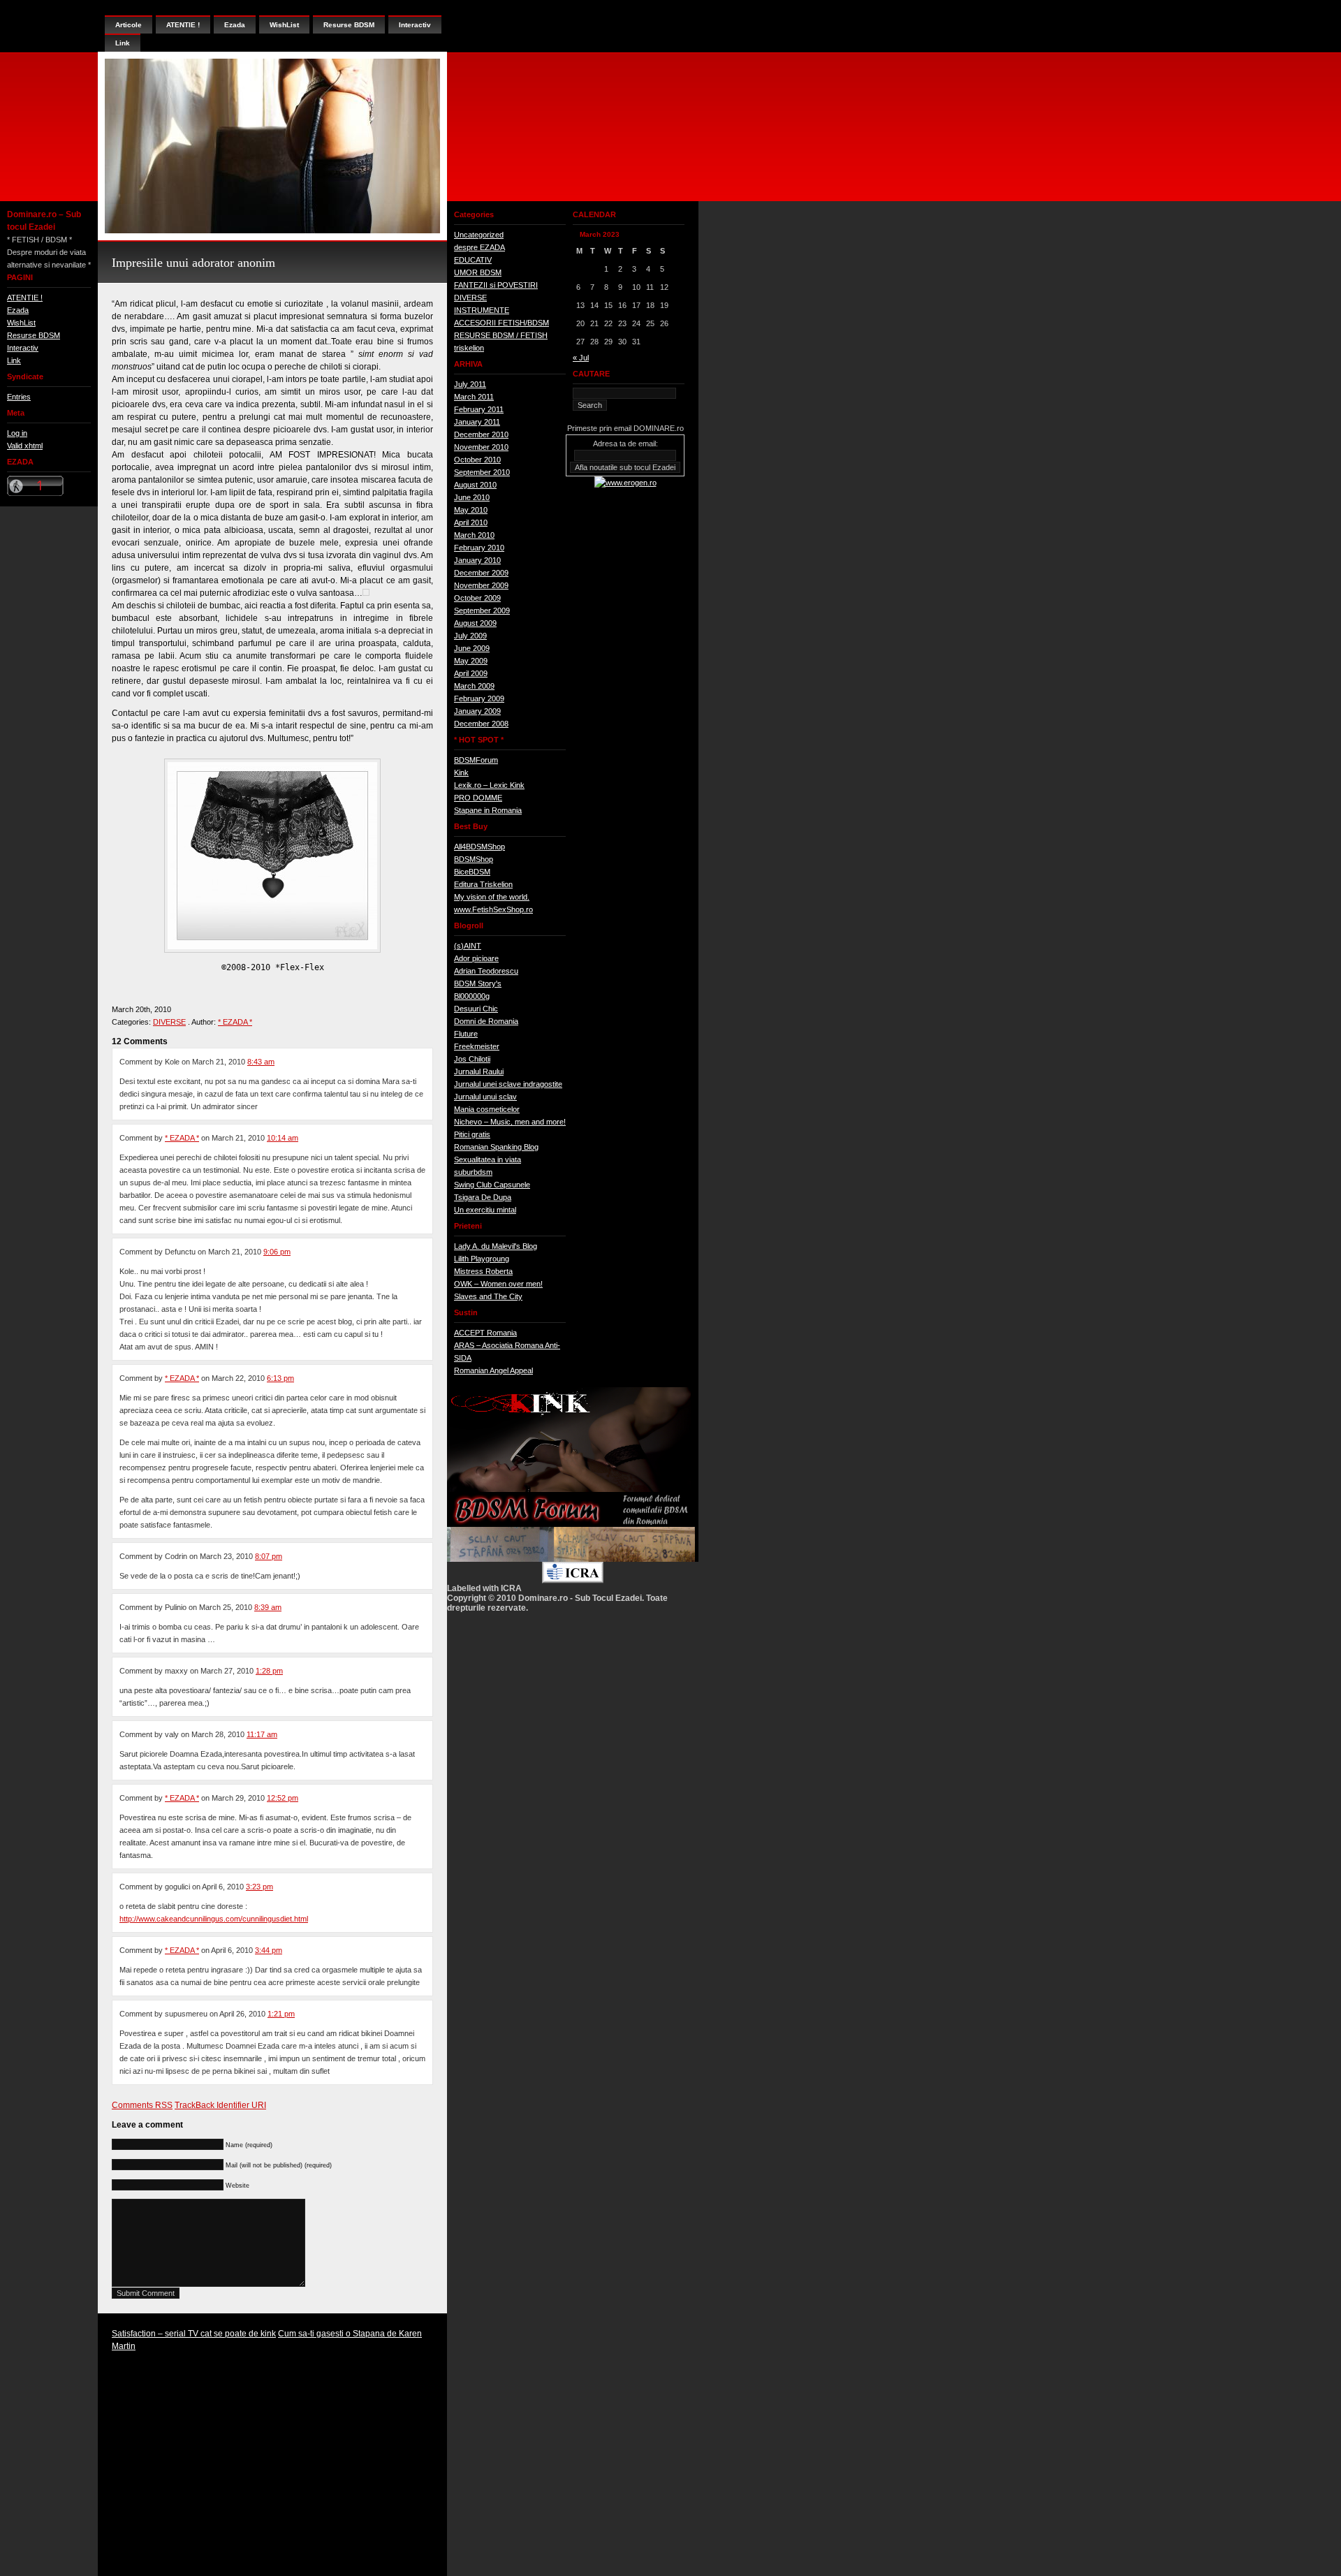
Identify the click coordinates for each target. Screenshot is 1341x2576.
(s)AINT (468, 946)
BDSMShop (474, 859)
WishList (21, 323)
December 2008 (481, 724)
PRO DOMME (478, 798)
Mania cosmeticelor (487, 1109)
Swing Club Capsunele (492, 1185)
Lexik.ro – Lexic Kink (489, 785)
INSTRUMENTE (482, 310)
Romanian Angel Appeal (493, 1370)
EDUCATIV (473, 260)
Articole (129, 25)
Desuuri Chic (476, 1009)
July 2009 (470, 636)
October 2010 (477, 460)
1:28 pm (269, 1671)
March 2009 (474, 686)
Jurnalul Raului (479, 1071)
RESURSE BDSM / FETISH (501, 335)
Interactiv (23, 348)
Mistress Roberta (483, 1271)
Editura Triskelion (483, 884)
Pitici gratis (472, 1134)
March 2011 (474, 397)
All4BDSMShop (479, 847)
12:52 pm (283, 1798)
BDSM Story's (478, 983)
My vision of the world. (492, 897)
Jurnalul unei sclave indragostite (508, 1084)
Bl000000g (472, 996)
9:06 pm (277, 1252)
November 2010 (481, 447)
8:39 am (268, 1607)
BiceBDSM (472, 872)
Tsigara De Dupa (483, 1197)
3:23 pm (259, 1887)
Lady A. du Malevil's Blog (496, 1246)
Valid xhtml (25, 446)
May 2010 (471, 510)
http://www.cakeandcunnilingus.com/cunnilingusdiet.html (214, 1919)
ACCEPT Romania (485, 1333)
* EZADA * (235, 1022)
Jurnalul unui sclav (485, 1097)
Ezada (18, 310)
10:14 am (283, 1138)
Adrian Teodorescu (486, 971)
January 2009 (477, 711)
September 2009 (482, 610)
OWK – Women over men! (498, 1284)
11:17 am (262, 1734)
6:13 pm (280, 1378)
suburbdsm (473, 1172)
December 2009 (481, 573)
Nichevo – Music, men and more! (510, 1122)
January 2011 (477, 422)
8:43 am (261, 1062)
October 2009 (477, 598)
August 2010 (475, 485)
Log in (17, 433)
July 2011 (470, 384)
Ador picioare (476, 958)
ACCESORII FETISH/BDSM (501, 323)
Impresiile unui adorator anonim (193, 263)
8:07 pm (269, 1556)
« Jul (581, 358)
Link (14, 360)
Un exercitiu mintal (485, 1210)
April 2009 (471, 673)
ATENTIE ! (25, 298)
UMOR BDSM (478, 272)
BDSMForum (476, 760)
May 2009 (471, 661)
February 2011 (479, 409)
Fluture (466, 1034)
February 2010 (479, 548)
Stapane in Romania (488, 810)
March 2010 (474, 535)
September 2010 (482, 472)
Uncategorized (479, 235)
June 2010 (472, 497)
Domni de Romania (486, 1021)
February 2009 (479, 698)
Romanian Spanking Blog (496, 1147)
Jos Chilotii (472, 1059)
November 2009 (481, 585)
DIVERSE (169, 1022)
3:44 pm (269, 1950)
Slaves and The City (488, 1296)
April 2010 (471, 522)
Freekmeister (477, 1046)
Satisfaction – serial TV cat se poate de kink (194, 2334)
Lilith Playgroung (482, 1259)
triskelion (469, 348)
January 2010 (477, 560)
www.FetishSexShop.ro (493, 909)
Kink (461, 773)
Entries (19, 397)
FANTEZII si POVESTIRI (496, 285)
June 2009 (472, 648)
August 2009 (475, 623)
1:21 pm (281, 2014)
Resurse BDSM (34, 335)
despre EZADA (479, 247)
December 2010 (481, 434)
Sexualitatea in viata (488, 1159)
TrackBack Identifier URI (220, 2105)
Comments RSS (142, 2105)
